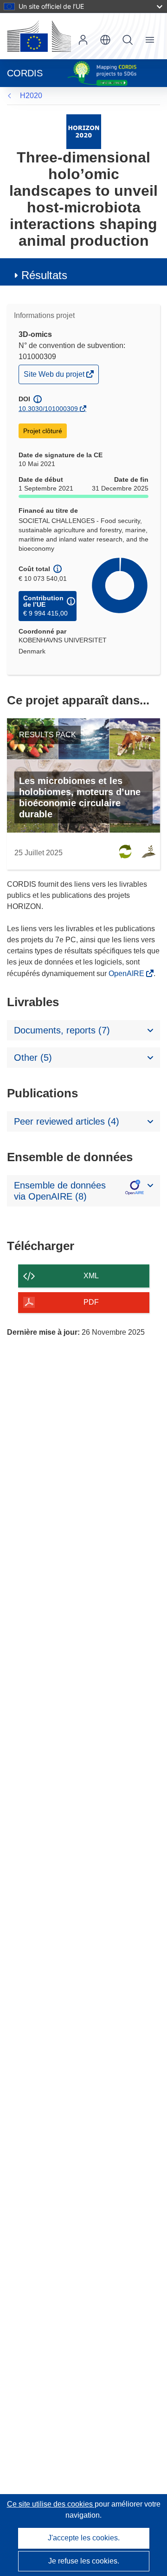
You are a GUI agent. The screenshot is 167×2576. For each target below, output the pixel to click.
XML (91, 1276)
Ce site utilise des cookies (51, 2504)
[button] (105, 40)
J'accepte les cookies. (84, 2538)
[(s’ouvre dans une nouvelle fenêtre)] (39, 36)
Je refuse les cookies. (84, 2561)
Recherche (128, 40)
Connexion (83, 40)
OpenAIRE (127, 974)
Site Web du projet (55, 376)
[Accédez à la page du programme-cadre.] (84, 131)
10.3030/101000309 (48, 409)
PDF (91, 1302)
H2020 (31, 96)
